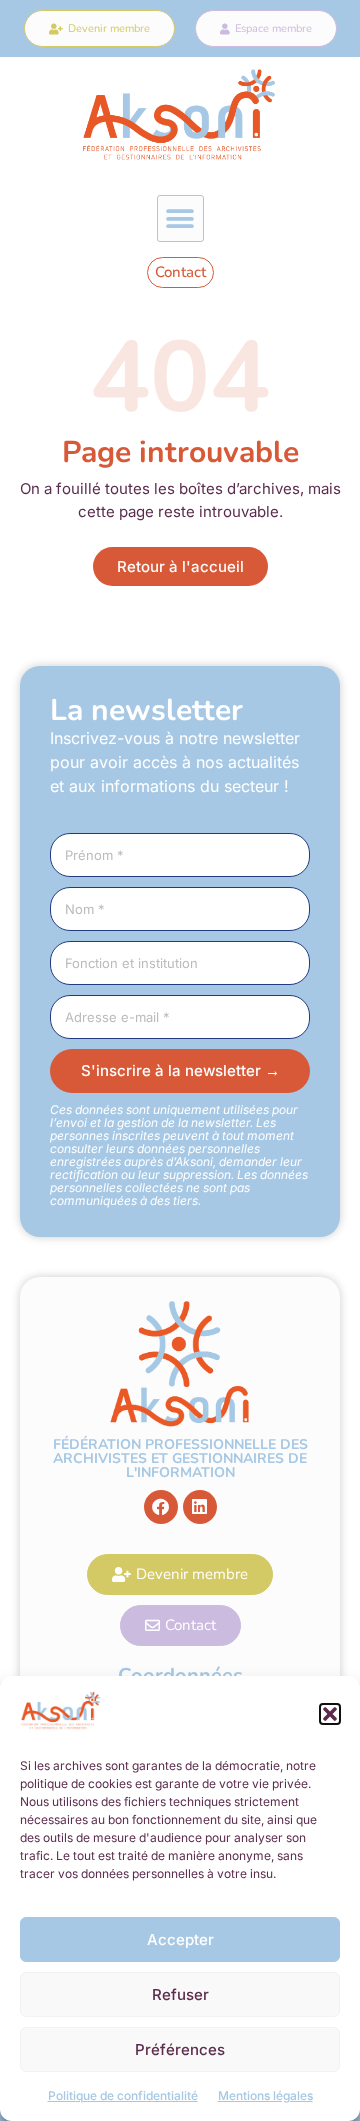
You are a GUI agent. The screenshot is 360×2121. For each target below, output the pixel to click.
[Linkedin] (200, 1507)
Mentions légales (265, 2095)
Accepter (180, 1939)
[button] (330, 1714)
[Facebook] (161, 1507)
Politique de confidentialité (123, 2095)
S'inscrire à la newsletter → (180, 1070)
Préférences (180, 2049)
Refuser (180, 1994)
